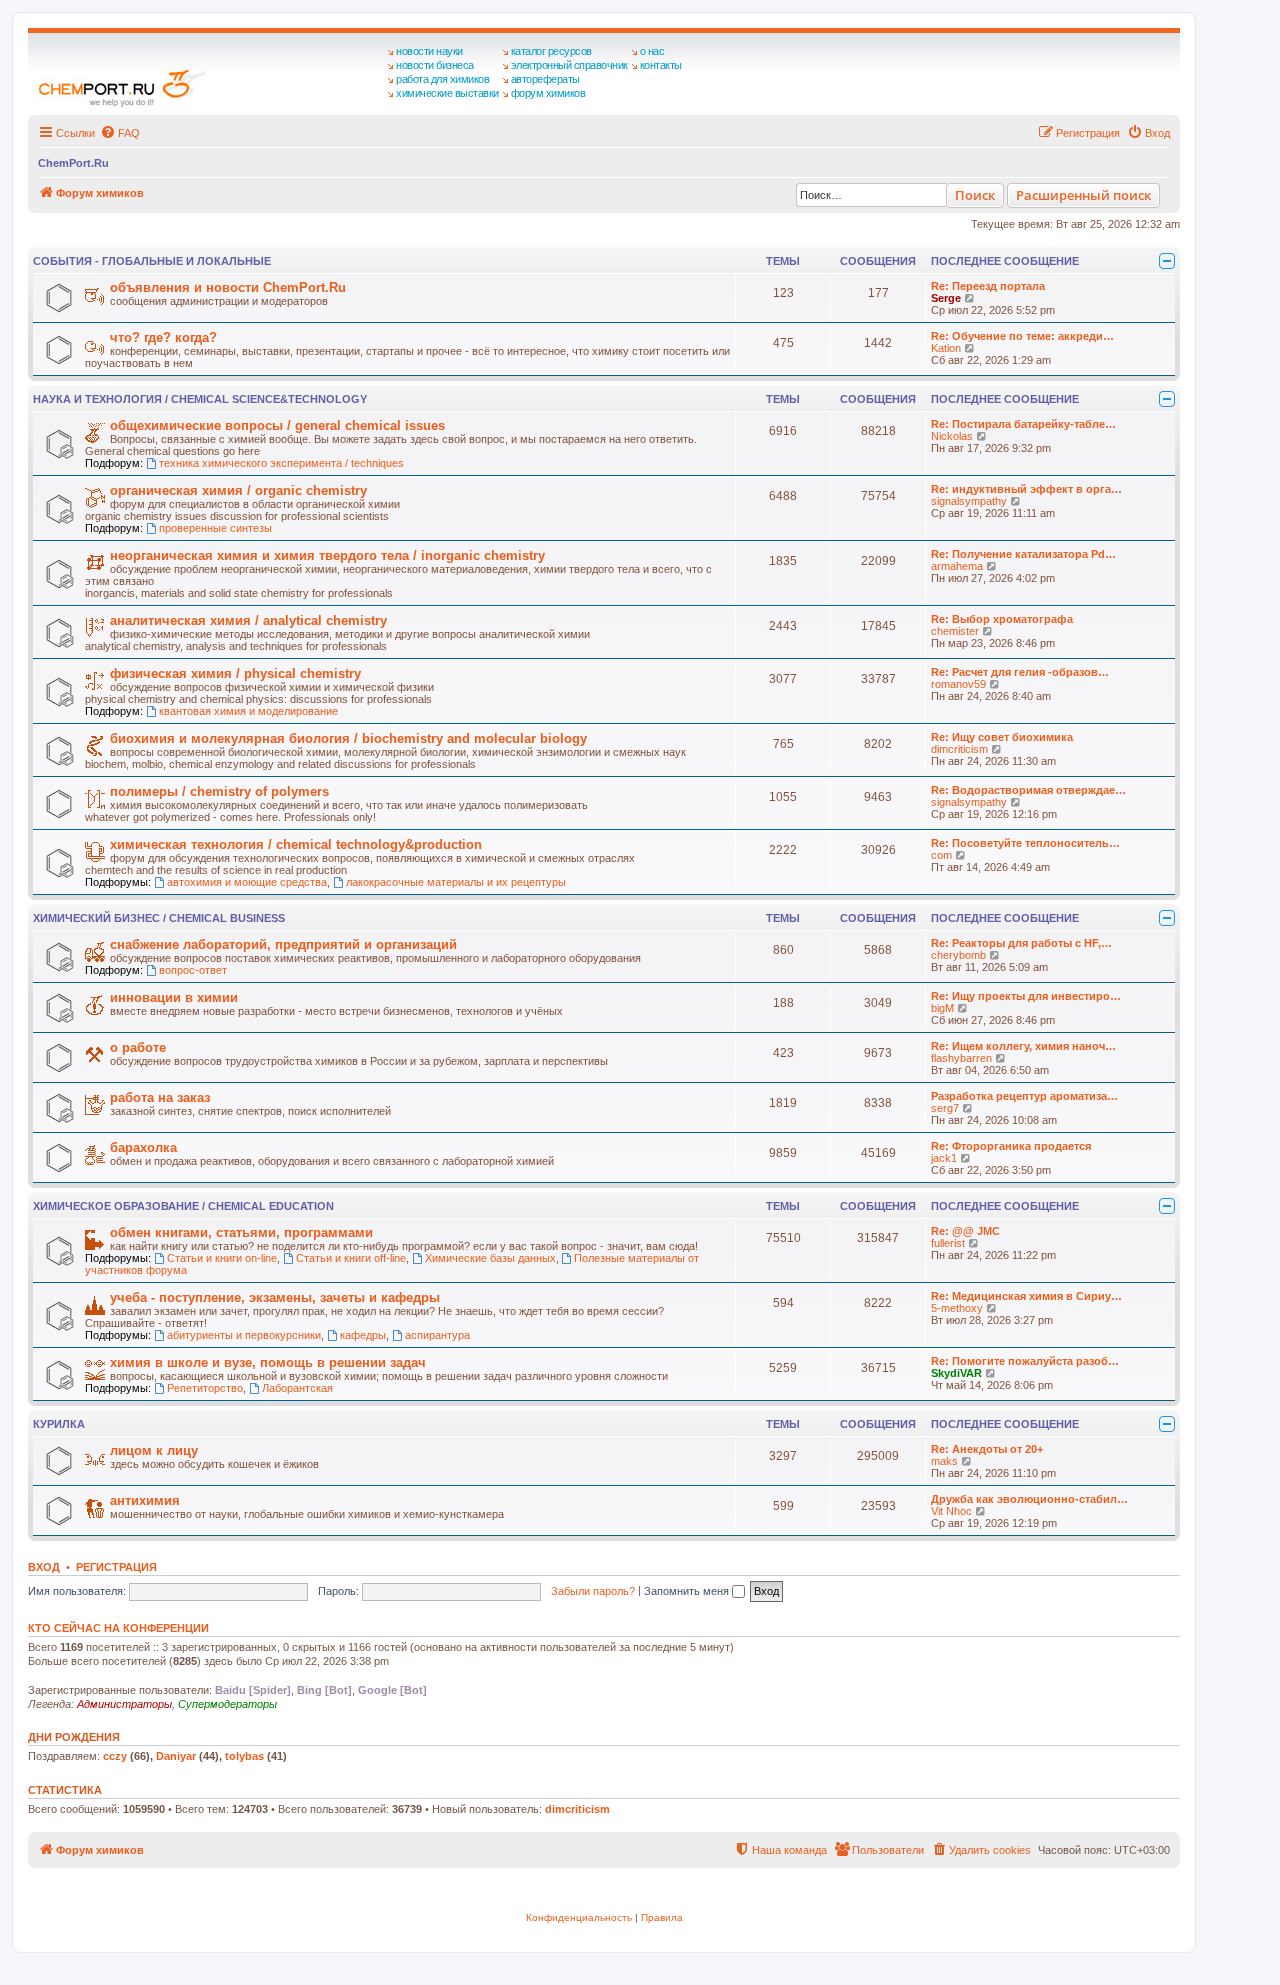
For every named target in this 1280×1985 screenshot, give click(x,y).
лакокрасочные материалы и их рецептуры (456, 882)
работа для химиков (442, 79)
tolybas (244, 1756)
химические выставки (447, 93)
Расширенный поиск (1083, 195)
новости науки (429, 51)
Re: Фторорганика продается (1011, 1146)
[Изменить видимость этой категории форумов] (1167, 261)
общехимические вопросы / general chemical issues (277, 425)
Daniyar (176, 1756)
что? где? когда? (163, 337)
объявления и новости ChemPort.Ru (228, 287)
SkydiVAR (956, 1373)
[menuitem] (120, 133)
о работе (138, 1047)
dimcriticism (959, 749)
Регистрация (116, 1567)
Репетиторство (205, 1388)
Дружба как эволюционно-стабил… (1029, 1499)
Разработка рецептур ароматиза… (1024, 1096)
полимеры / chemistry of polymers (219, 791)
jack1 (944, 1158)
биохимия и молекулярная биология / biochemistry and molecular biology (348, 738)
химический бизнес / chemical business (159, 918)
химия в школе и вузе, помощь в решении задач (268, 1362)
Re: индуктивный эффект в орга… (1026, 489)
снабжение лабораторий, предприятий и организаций (283, 944)
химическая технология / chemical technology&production (296, 844)
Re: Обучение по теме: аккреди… (1022, 336)
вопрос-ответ (193, 970)
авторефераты (545, 79)
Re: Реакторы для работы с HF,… (1021, 943)
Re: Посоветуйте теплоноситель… (1025, 843)
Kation (946, 348)
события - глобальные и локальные (152, 261)
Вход (44, 1567)
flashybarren (961, 1058)
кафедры (363, 1335)
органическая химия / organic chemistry (238, 490)
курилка (59, 1424)
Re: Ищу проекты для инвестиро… (1026, 996)
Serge (946, 298)
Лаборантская (297, 1388)
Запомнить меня (688, 1591)
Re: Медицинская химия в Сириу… (1026, 1296)
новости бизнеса (435, 65)
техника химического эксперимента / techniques (281, 463)
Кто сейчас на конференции (118, 1628)
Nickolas (952, 436)
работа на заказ (160, 1097)
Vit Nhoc (951, 1511)
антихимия (145, 1500)
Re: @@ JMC (965, 1231)
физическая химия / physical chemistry (235, 673)
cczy (115, 1756)
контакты (661, 65)
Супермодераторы (227, 1704)
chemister (955, 631)
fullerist (948, 1243)
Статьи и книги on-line (222, 1258)
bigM (942, 1008)
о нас (652, 51)
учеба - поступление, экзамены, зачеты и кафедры (275, 1297)
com (941, 855)
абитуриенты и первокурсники (244, 1335)
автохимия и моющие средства (247, 882)
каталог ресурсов (551, 51)
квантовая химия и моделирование (248, 711)
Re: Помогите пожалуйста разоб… (1025, 1361)
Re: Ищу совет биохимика (1002, 737)
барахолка (143, 1147)
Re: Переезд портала (988, 286)
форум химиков (548, 93)
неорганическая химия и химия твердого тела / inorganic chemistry (327, 555)
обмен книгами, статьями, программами (241, 1232)
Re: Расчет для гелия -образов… (1020, 672)
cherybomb (958, 955)
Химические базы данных (490, 1258)
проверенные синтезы (215, 528)
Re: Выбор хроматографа (1002, 619)
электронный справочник (569, 65)
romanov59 (958, 684)
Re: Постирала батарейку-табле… (1023, 424)
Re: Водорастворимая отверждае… (1028, 790)
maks (944, 1461)
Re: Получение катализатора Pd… (1023, 554)
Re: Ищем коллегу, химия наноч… (1023, 1046)
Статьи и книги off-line (351, 1258)
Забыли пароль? (593, 1591)
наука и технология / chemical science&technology (200, 399)
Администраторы (124, 1704)
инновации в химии (174, 997)
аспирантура (437, 1335)
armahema (957, 566)
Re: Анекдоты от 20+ (987, 1449)
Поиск (975, 195)
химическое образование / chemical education (183, 1206)
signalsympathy (969, 501)
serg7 (945, 1108)
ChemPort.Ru (73, 163)
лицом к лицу (154, 1450)
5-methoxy (957, 1308)
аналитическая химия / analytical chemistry (248, 620)
